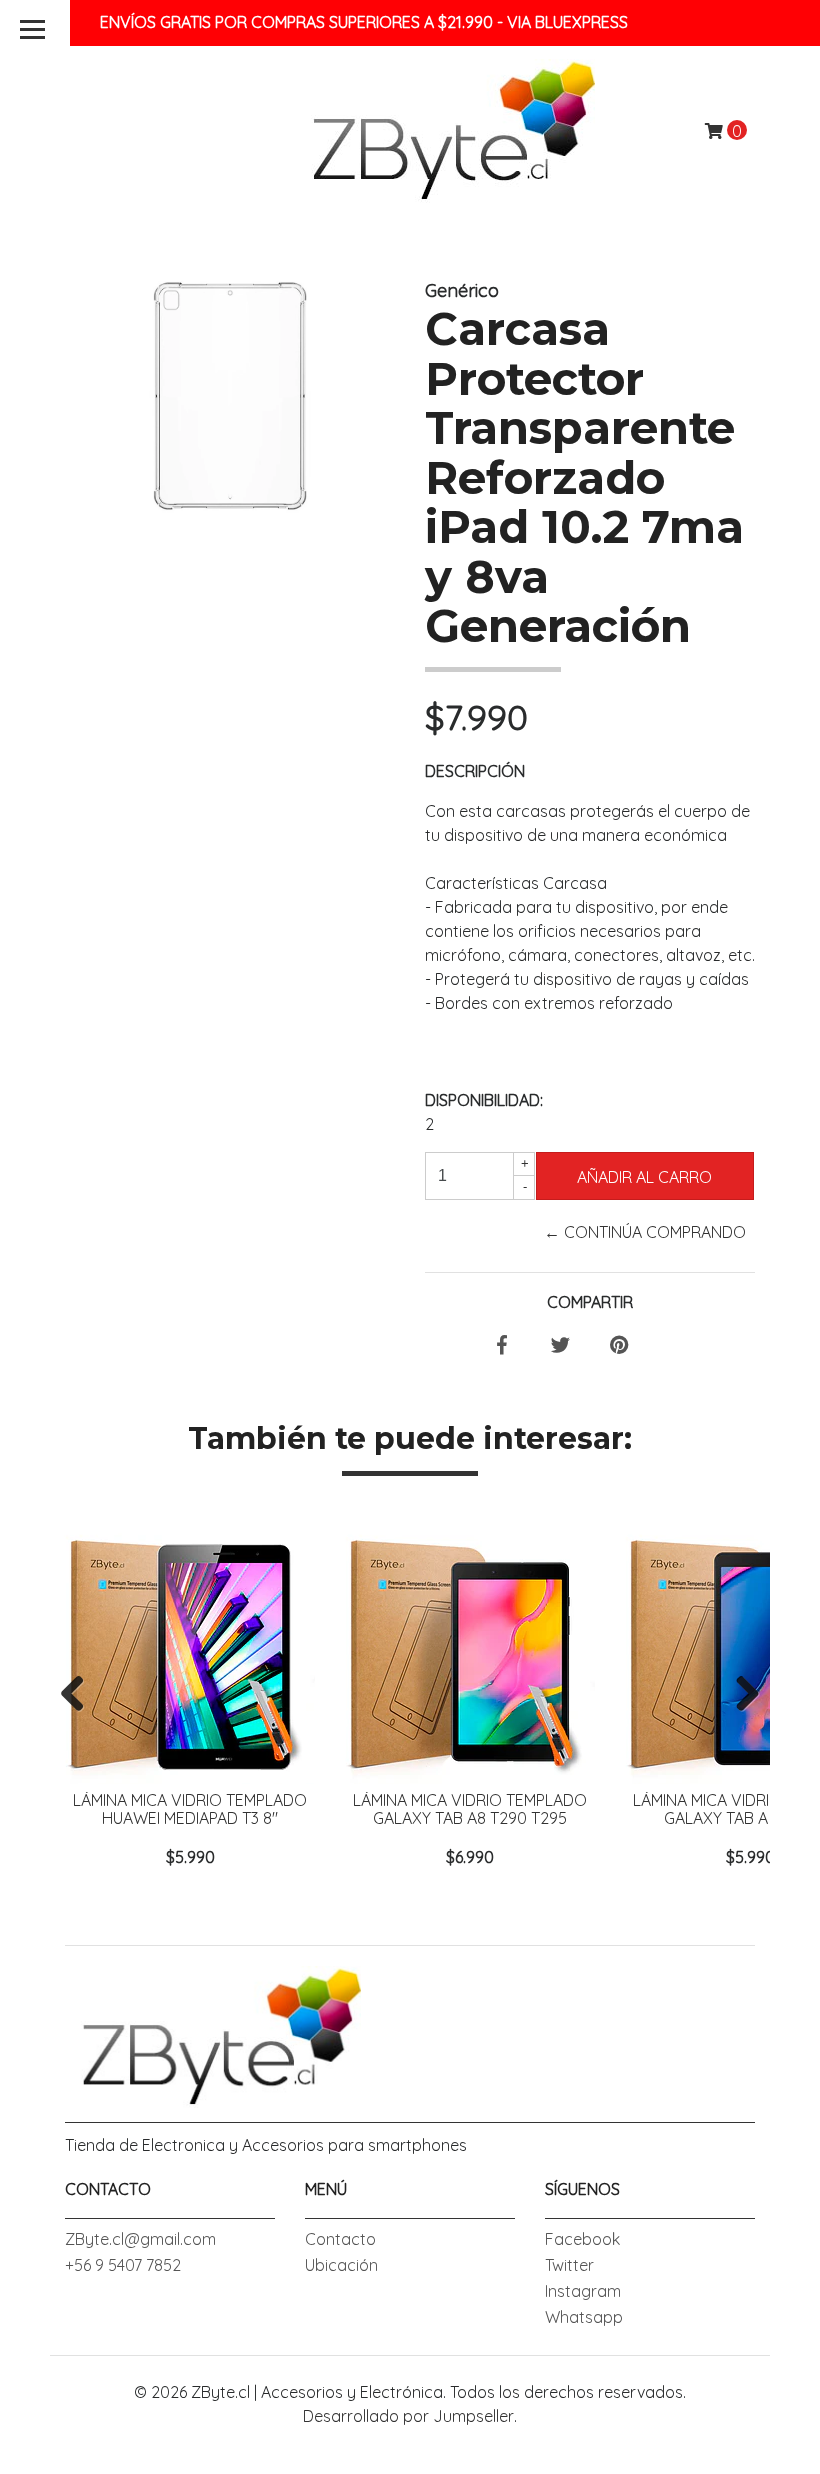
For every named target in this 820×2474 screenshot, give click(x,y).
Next (740, 1695)
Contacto (340, 2239)
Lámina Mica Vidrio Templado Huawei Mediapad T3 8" (190, 1809)
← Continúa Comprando (645, 1232)
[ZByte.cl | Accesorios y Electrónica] (445, 129)
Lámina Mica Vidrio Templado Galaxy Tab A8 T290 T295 (470, 1809)
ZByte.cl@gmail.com (140, 2239)
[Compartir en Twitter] (560, 1346)
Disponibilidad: (484, 1100)
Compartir (590, 1302)
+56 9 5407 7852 (123, 2265)
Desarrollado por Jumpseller (408, 2416)
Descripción (475, 771)
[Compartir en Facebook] (502, 1346)
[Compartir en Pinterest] (619, 1346)
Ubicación (341, 2265)
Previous (80, 1695)
